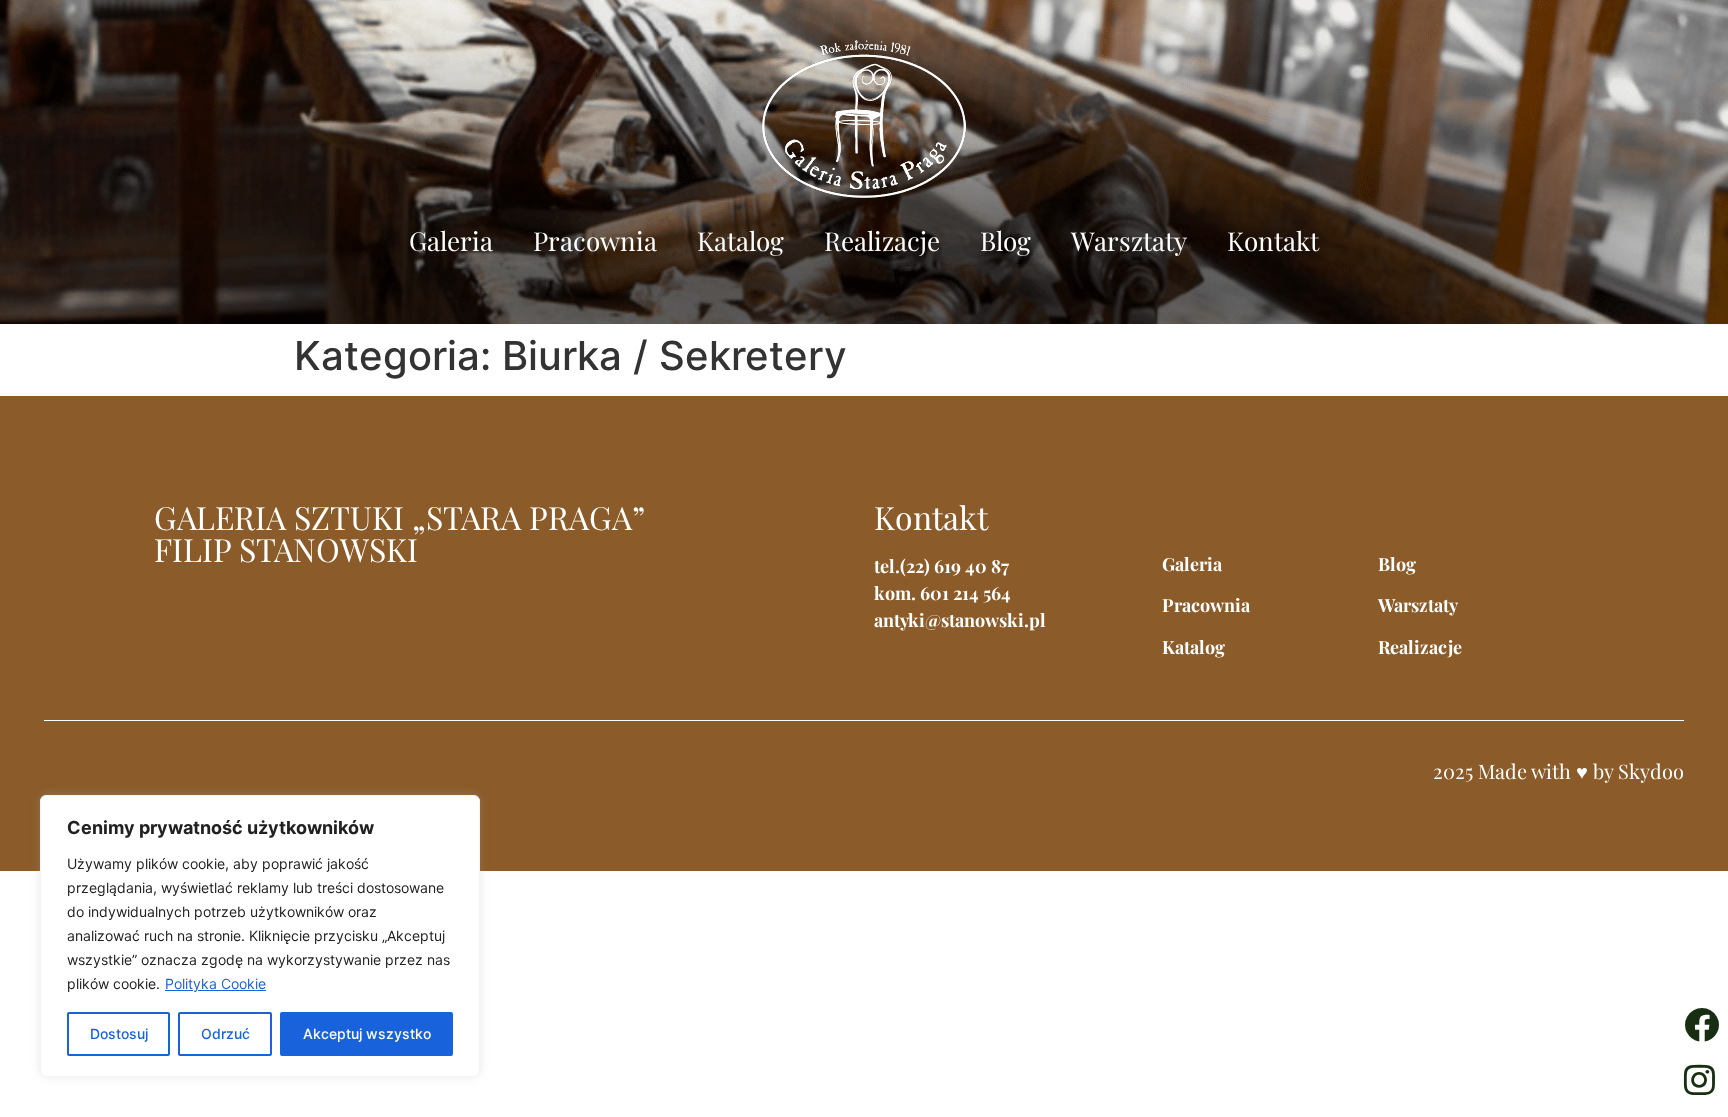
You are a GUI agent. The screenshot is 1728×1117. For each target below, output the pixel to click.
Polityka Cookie (215, 983)
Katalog (740, 240)
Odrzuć (225, 1033)
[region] (260, 936)
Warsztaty (1129, 240)
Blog (1005, 240)
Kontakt (1273, 240)
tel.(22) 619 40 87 (941, 566)
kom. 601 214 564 (942, 593)
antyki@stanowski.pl (960, 620)
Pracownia (595, 240)
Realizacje (882, 240)
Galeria (451, 240)
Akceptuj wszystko (367, 1033)
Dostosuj (119, 1033)
